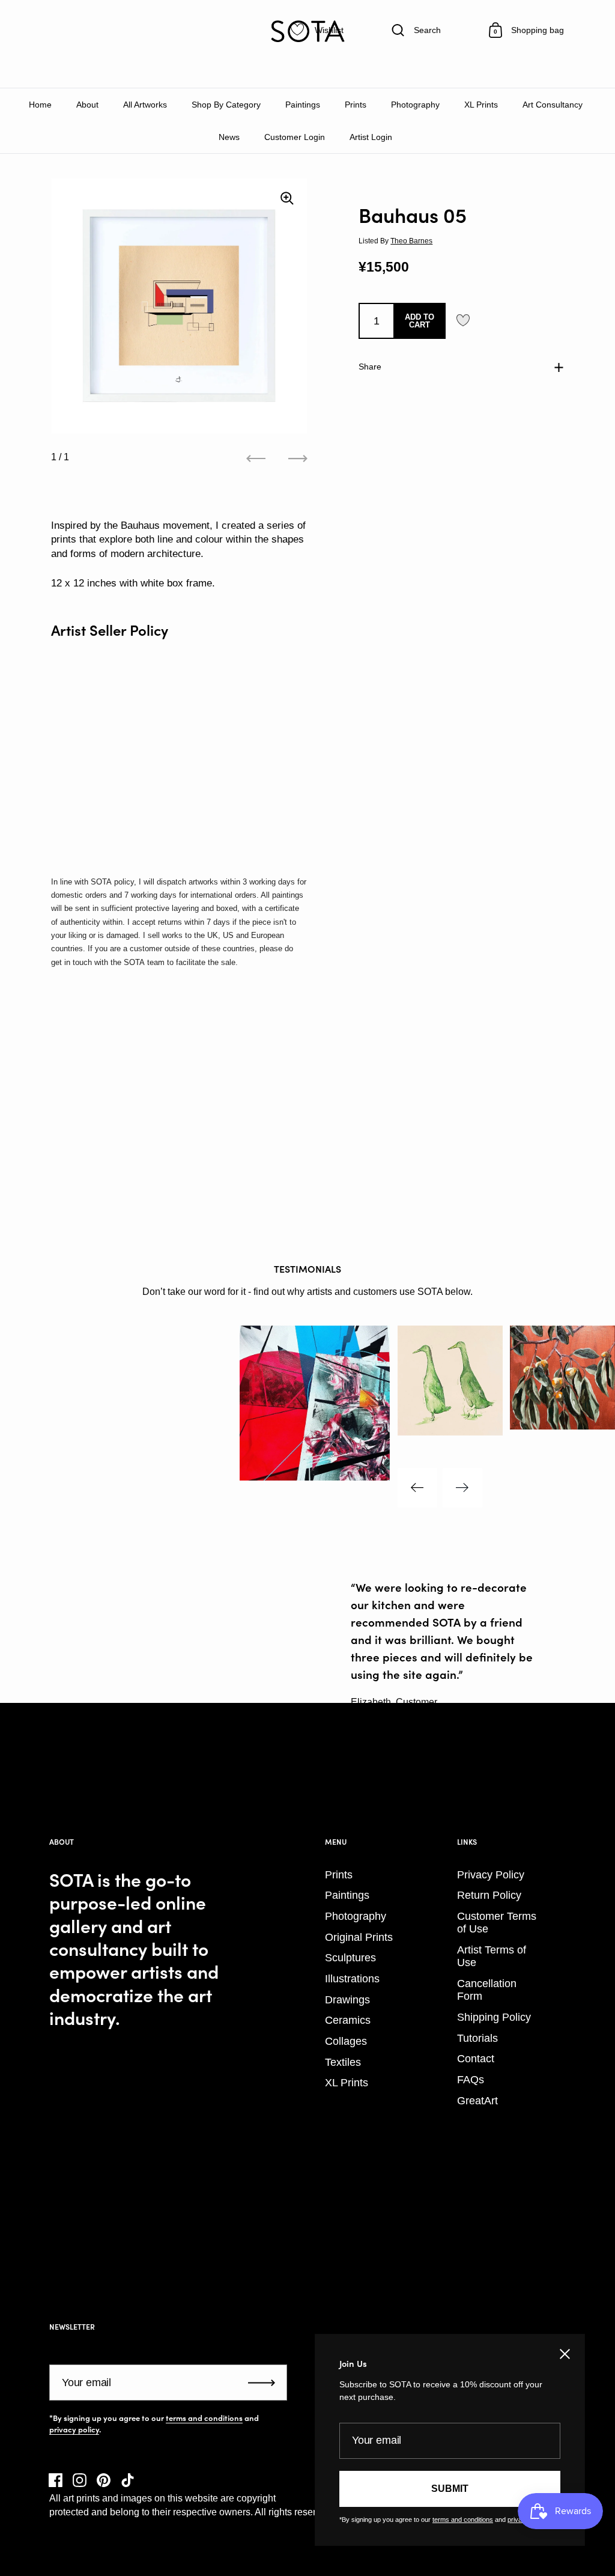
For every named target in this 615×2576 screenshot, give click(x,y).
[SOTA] (307, 31)
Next (462, 1488)
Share (370, 367)
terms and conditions (204, 2418)
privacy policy (74, 2429)
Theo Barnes (411, 241)
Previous (417, 1488)
